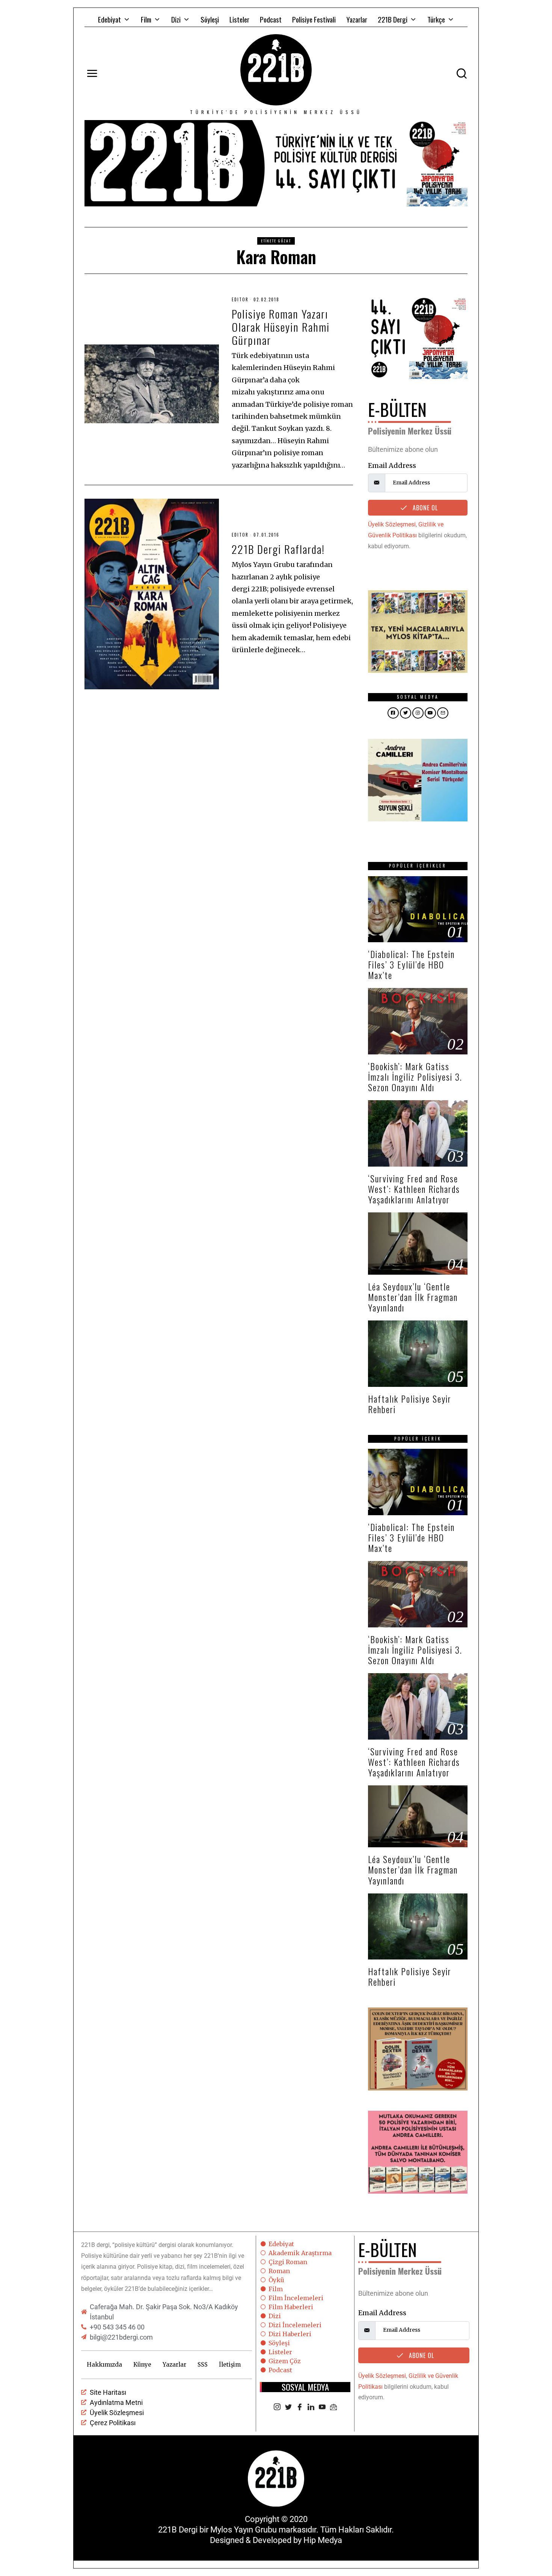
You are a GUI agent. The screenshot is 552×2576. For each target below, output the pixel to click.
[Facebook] (300, 2408)
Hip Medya (323, 2540)
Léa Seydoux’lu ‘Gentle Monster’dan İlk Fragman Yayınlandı (413, 1297)
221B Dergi (393, 19)
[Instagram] (277, 2408)
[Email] (333, 2408)
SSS (203, 2365)
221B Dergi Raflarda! (278, 549)
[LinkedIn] (311, 2408)
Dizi (176, 19)
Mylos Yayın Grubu (244, 2530)
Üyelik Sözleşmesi (392, 524)
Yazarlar (357, 19)
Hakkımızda (104, 2365)
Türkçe (436, 19)
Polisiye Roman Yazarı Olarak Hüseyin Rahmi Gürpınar (281, 327)
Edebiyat (109, 19)
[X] (288, 2408)
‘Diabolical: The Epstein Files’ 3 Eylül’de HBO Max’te (411, 965)
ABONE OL (424, 508)
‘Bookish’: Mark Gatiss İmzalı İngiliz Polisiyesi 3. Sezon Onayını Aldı (415, 1077)
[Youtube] (322, 2408)
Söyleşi (210, 19)
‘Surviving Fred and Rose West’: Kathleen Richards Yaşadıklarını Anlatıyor (414, 1189)
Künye (142, 2365)
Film (146, 19)
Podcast (271, 19)
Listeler (239, 19)
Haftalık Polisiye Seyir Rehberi (410, 1404)
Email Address (392, 465)
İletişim (230, 2365)
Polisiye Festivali (314, 19)
